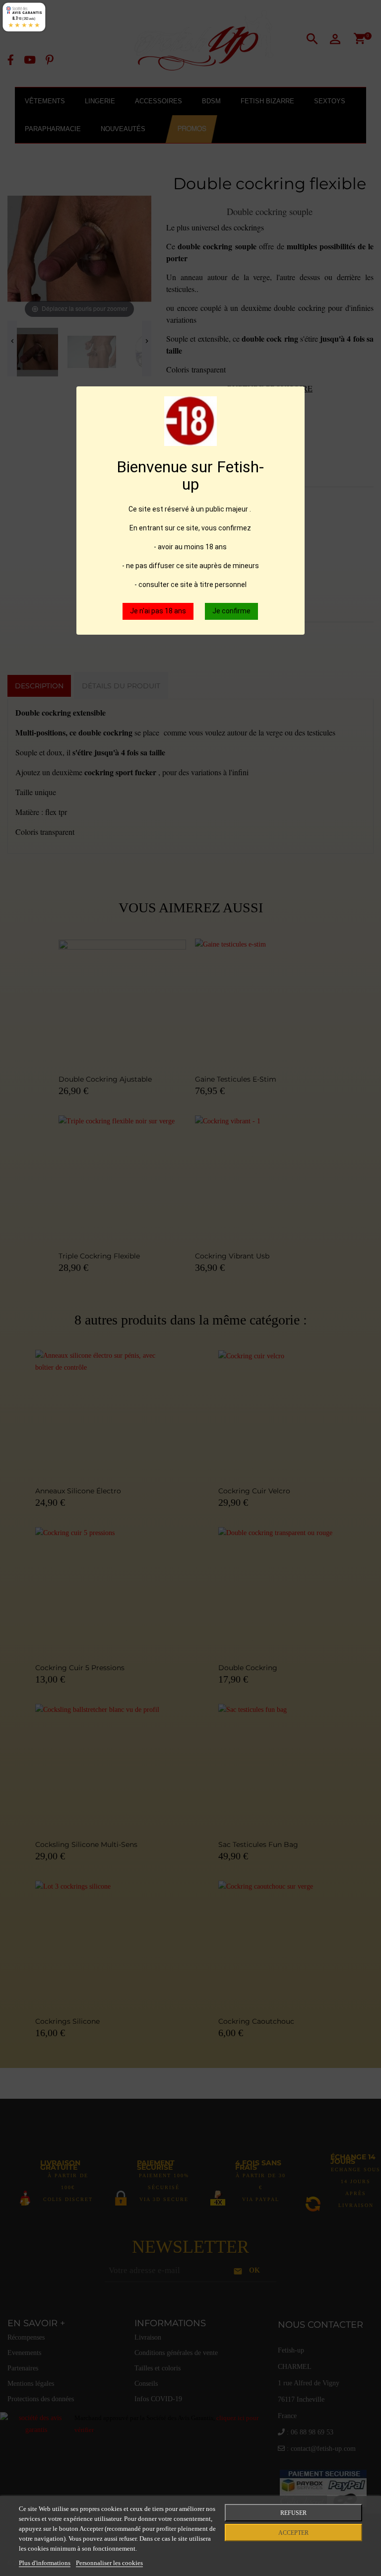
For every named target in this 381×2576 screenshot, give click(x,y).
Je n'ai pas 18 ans (158, 611)
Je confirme (231, 611)
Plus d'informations (45, 2563)
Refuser (293, 2513)
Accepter (293, 2533)
